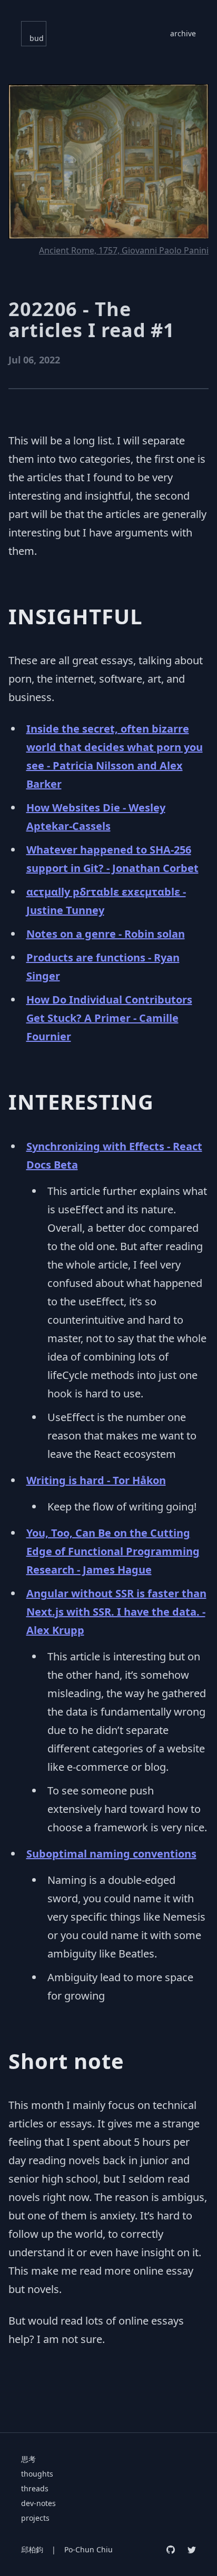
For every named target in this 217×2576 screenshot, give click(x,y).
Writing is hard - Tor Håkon (96, 1480)
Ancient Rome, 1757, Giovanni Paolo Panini (124, 250)
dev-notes (38, 2503)
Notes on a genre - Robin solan (106, 934)
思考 (28, 2459)
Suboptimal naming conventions (111, 1854)
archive (183, 33)
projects (35, 2518)
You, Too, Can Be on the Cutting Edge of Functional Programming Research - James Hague (113, 1551)
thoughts (37, 2474)
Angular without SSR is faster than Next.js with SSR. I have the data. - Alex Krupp (116, 1612)
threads (35, 2488)
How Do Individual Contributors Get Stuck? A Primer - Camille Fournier (109, 1018)
